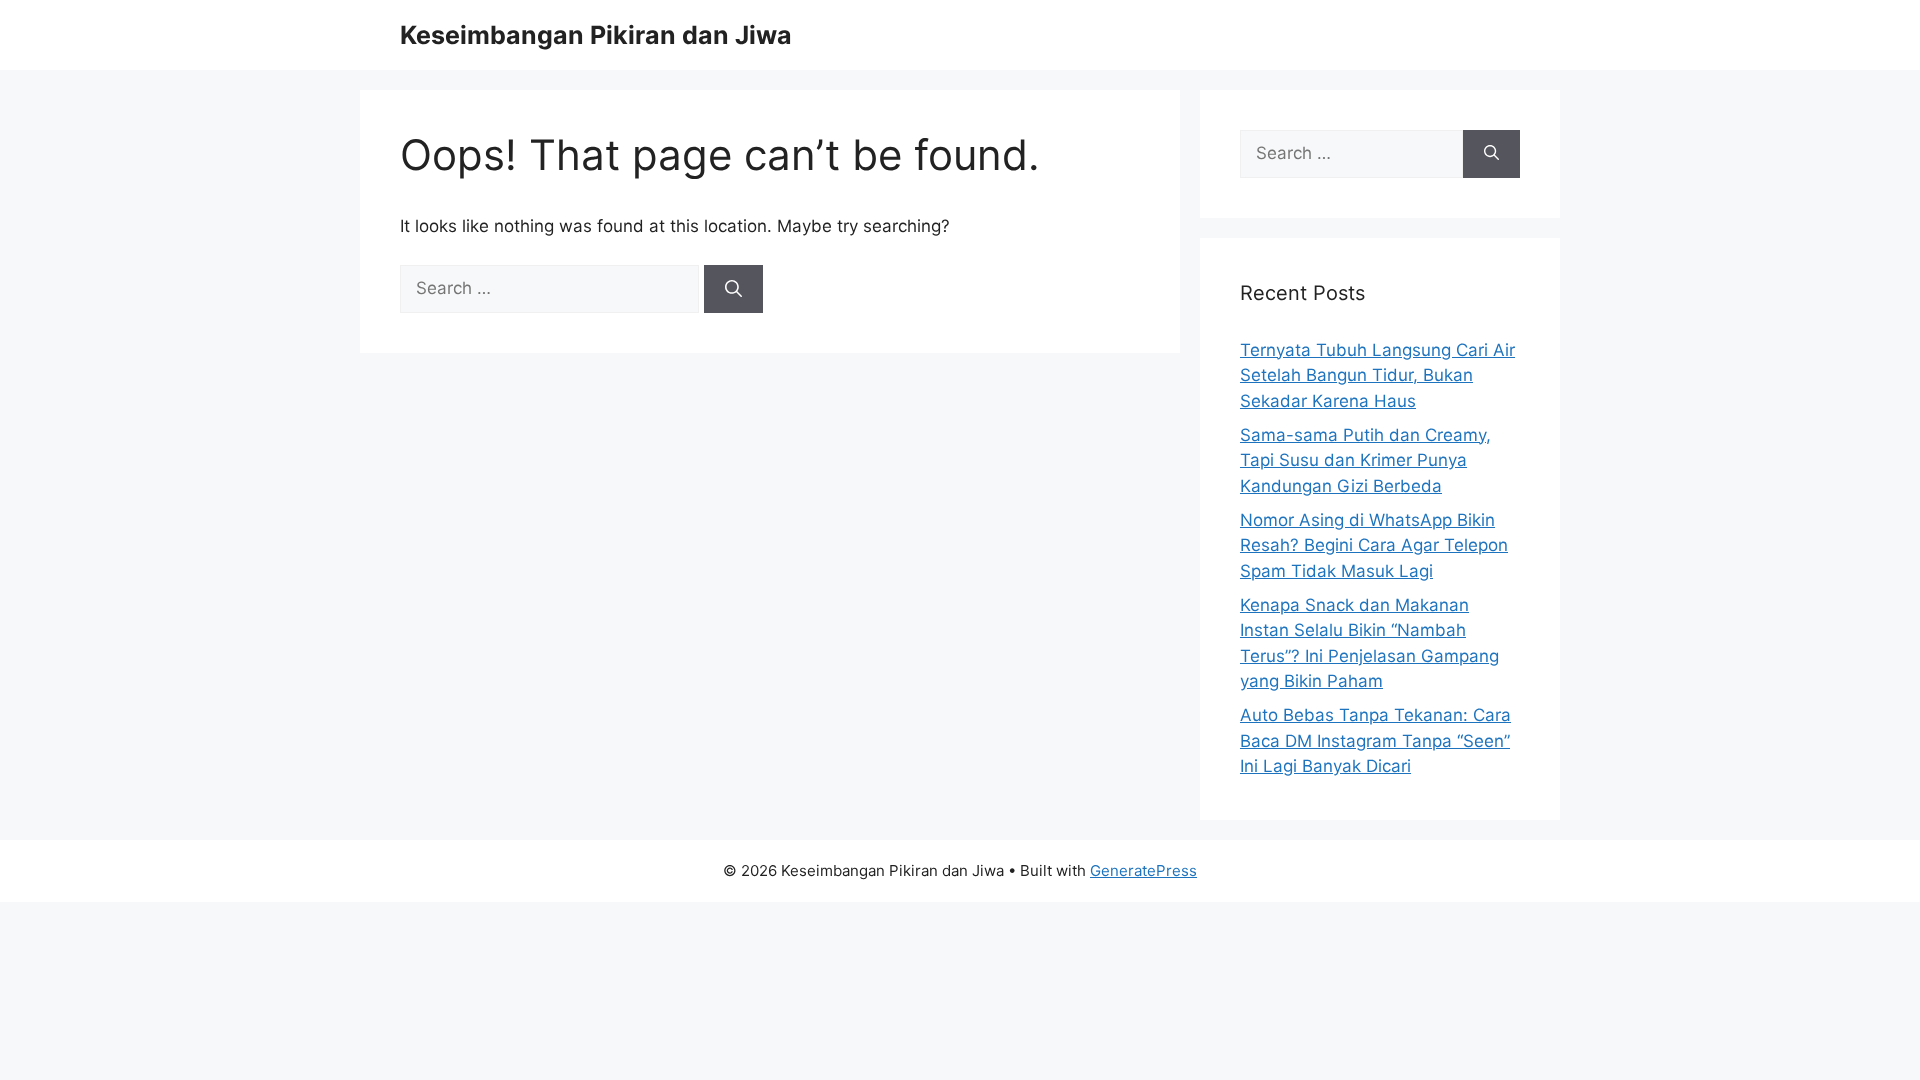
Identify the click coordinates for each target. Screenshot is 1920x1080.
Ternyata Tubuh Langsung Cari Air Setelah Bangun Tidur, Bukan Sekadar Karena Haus (1377, 375)
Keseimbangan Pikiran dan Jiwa (596, 35)
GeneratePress (1143, 870)
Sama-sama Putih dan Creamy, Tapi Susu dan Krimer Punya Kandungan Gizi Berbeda (1365, 460)
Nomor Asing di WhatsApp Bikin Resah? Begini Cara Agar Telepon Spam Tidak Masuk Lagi (1374, 545)
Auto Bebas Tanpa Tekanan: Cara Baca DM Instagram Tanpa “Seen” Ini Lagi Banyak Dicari (1375, 740)
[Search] (733, 289)
